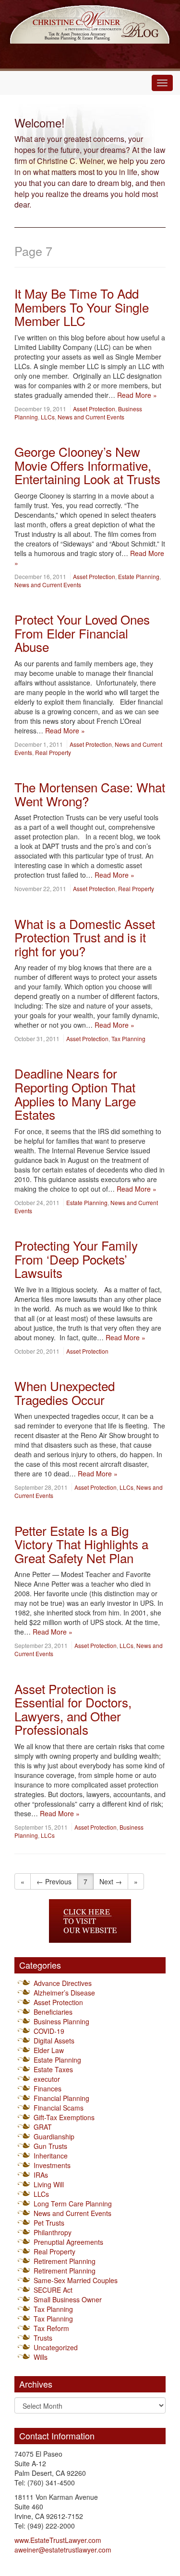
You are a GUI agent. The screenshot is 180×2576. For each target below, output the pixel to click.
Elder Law (49, 2050)
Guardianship (54, 2136)
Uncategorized (56, 2347)
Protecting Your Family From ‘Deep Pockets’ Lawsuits (76, 1259)
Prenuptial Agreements (68, 2242)
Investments (52, 2165)
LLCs (48, 417)
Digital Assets (54, 2041)
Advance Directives (63, 1983)
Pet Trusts (49, 2223)
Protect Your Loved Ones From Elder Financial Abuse (82, 633)
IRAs (41, 2175)
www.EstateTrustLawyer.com (58, 2540)
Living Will (49, 2184)
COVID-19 (49, 2031)
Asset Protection (94, 409)
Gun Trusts (50, 2146)
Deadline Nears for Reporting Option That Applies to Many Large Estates (75, 1094)
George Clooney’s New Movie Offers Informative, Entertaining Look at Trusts (87, 465)
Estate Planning (139, 576)
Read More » (137, 395)
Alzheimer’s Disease (64, 1993)
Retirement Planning (65, 2261)
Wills (41, 2357)
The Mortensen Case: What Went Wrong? (90, 794)
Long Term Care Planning (73, 2204)
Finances (48, 2089)
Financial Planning (61, 2098)
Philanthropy (53, 2232)
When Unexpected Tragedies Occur (65, 1392)
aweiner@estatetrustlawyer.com (63, 2550)
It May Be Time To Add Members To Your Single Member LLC (82, 307)
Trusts (43, 2338)
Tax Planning (128, 1039)
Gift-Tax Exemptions (64, 2117)
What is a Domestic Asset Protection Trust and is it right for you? (85, 937)
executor (47, 2079)
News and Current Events (91, 417)
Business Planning (61, 2021)
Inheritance (51, 2156)
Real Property (53, 752)
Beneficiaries (53, 2012)
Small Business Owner (68, 2299)
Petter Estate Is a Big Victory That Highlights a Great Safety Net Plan (81, 1544)
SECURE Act (53, 2290)
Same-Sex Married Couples (76, 2280)
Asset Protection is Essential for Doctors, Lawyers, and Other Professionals (73, 1709)
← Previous (54, 1881)
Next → (111, 1881)
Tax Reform (51, 2328)
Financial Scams (59, 2108)
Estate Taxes (53, 2069)
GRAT (43, 2127)
